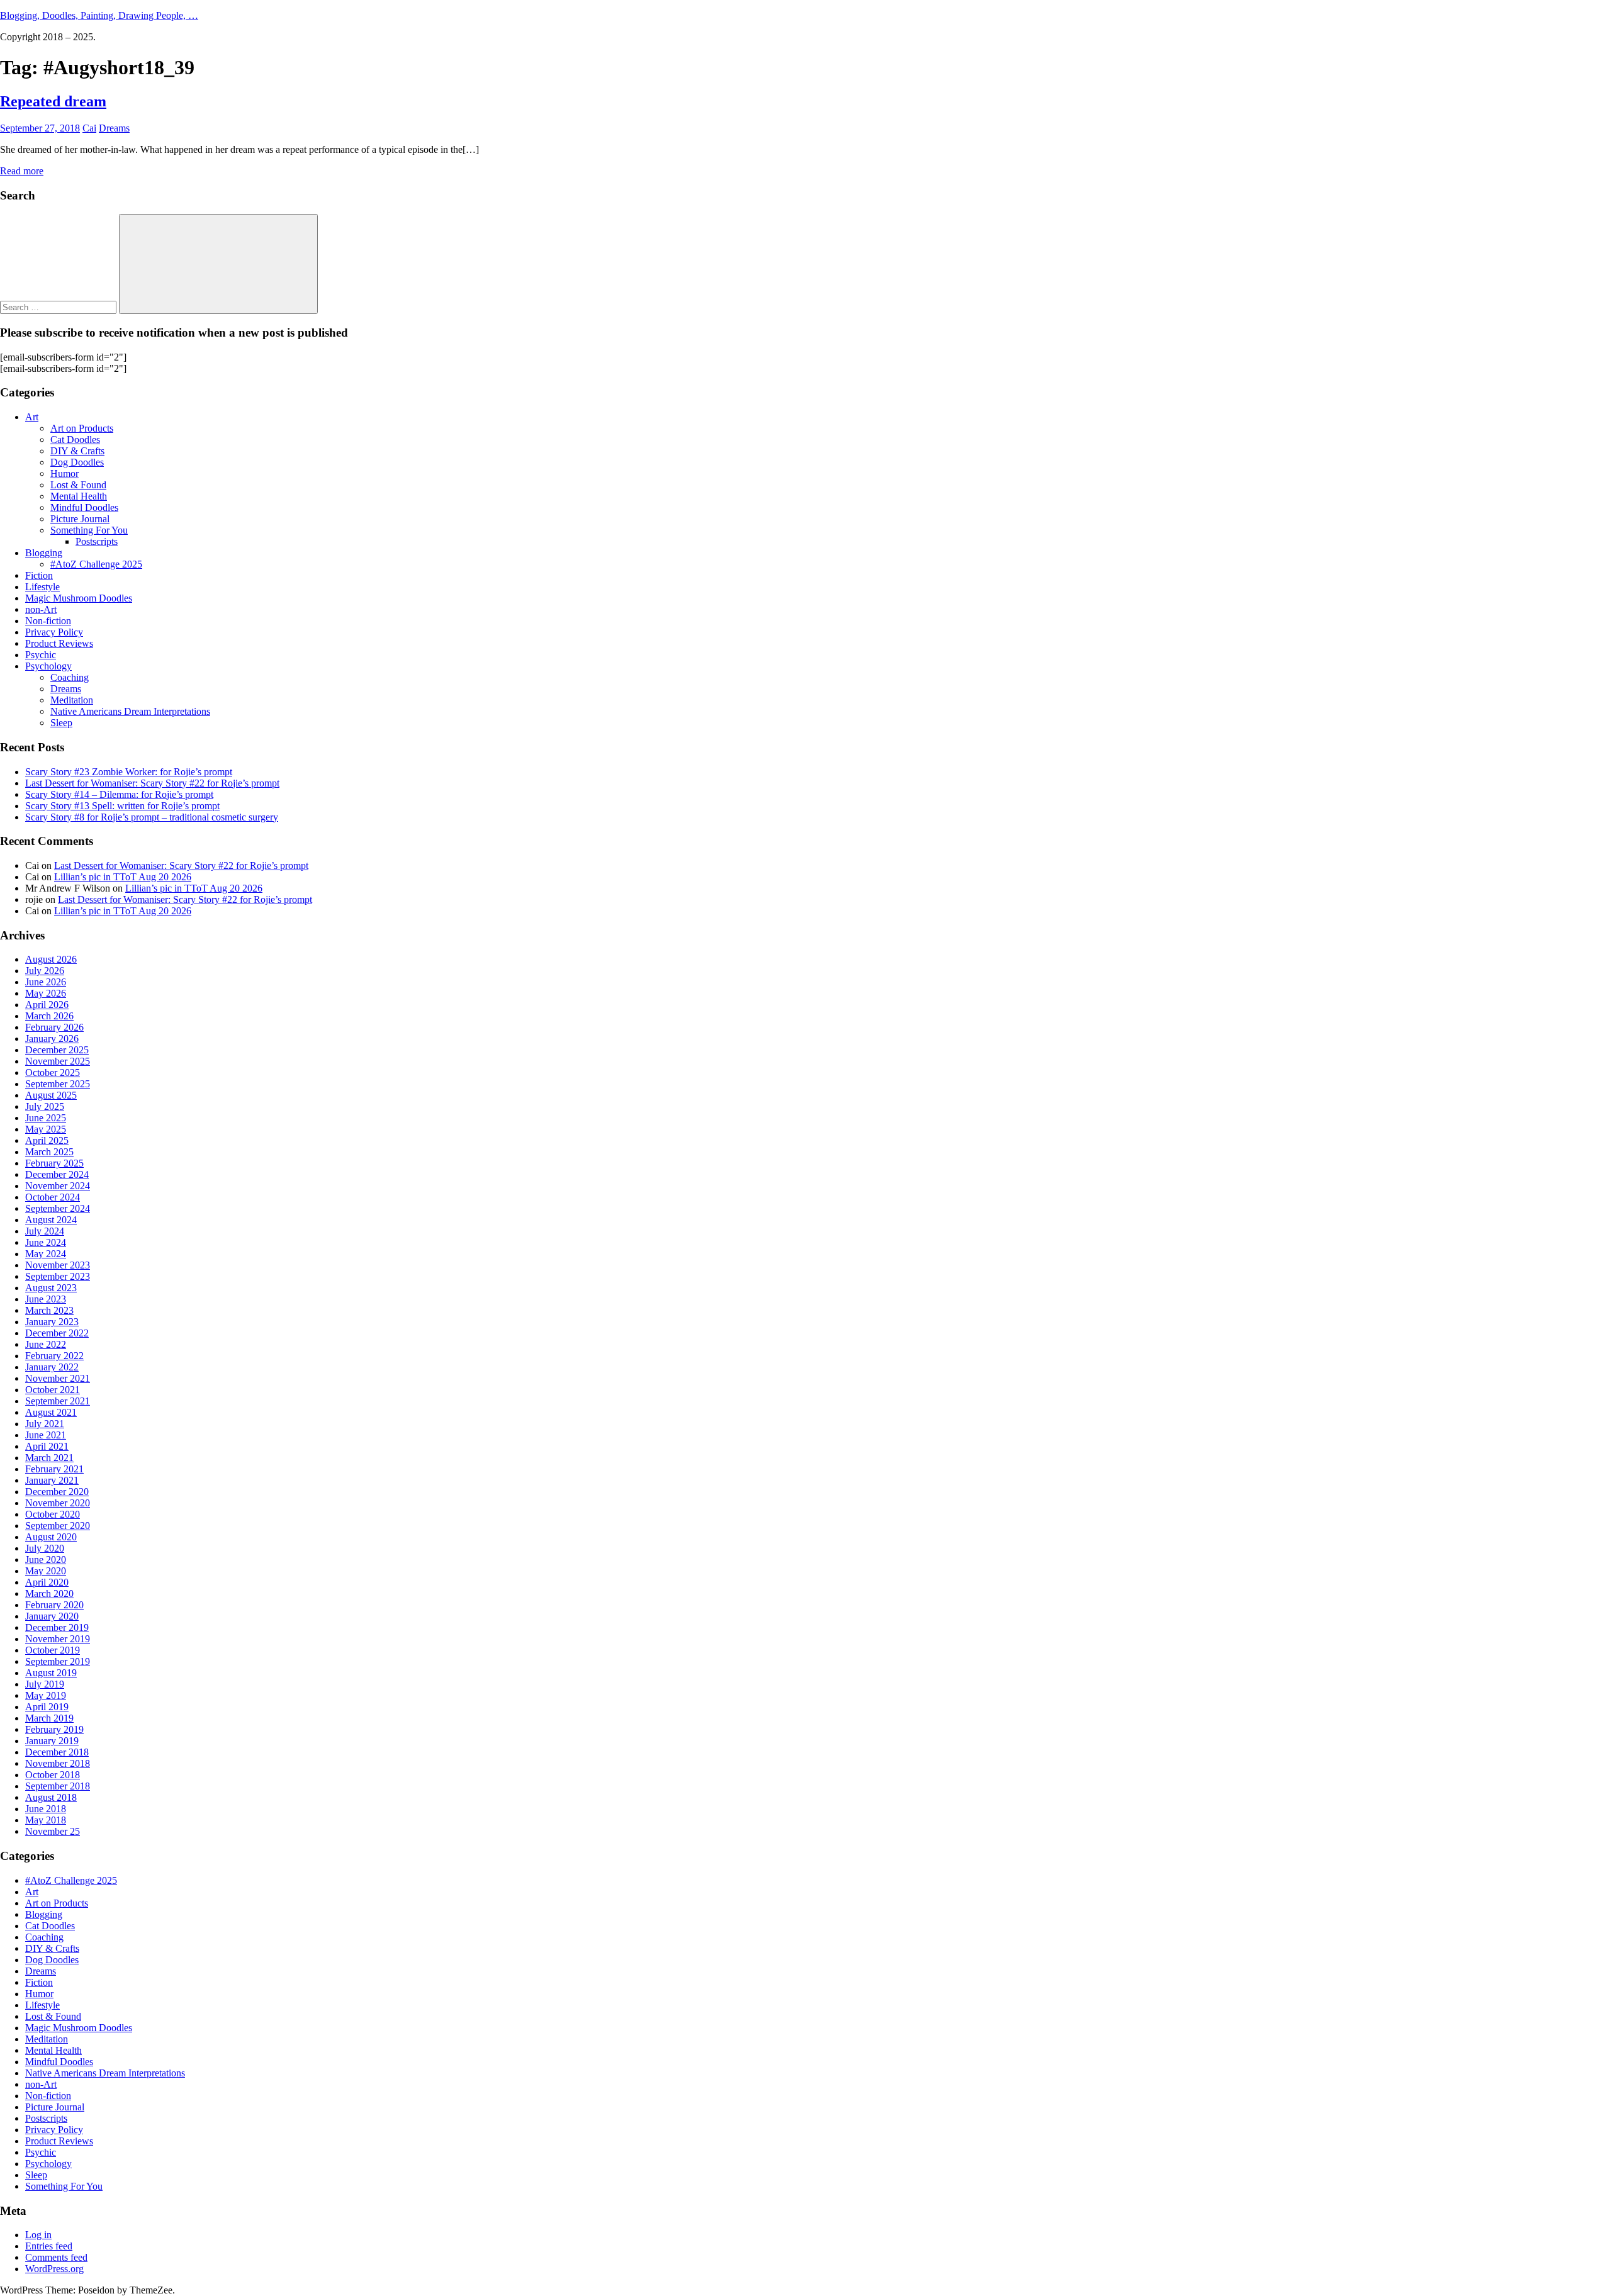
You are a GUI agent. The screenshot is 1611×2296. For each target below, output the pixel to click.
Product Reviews (59, 643)
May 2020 (46, 1571)
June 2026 (46, 982)
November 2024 (58, 1186)
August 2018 (51, 1797)
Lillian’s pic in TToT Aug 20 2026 (123, 877)
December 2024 (57, 1174)
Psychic (41, 655)
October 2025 (53, 1072)
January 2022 (52, 1367)
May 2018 (46, 1820)
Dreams (114, 128)
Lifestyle (42, 587)
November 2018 (58, 1763)
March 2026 (49, 1016)
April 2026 (47, 1005)
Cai (89, 128)
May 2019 (46, 1695)
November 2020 (58, 1503)
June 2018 (46, 1809)
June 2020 (46, 1560)
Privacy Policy (54, 632)
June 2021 (46, 1435)
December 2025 (57, 1050)
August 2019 (51, 1673)
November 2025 (58, 1061)
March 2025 (49, 1152)
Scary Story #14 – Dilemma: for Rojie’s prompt (119, 794)
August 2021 (51, 1412)
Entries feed (49, 2246)
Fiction (39, 575)
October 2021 (53, 1390)
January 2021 (52, 1480)
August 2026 (51, 959)
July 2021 (45, 1424)
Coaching (70, 677)
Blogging (44, 553)
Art (32, 417)
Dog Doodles (77, 462)
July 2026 (45, 971)
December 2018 (57, 1752)
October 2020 (53, 1514)
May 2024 (46, 1254)
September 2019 (58, 1661)
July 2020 (45, 1548)
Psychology (48, 666)
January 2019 (52, 1741)
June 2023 (46, 1299)
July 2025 (45, 1106)
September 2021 (58, 1401)
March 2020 (49, 1593)
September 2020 (58, 1526)
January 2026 (52, 1039)
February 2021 (54, 1469)
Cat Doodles (75, 440)
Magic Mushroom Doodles (79, 598)
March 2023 (49, 1310)
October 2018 (53, 1775)
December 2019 (57, 1627)
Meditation (72, 700)
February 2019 (54, 1729)
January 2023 (52, 1322)
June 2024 (46, 1242)
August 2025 (51, 1095)
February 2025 (54, 1163)
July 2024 (45, 1231)
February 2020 (54, 1605)
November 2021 (58, 1378)
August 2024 (51, 1220)
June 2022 (46, 1344)
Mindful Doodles (84, 507)
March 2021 (49, 1458)
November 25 (53, 1831)
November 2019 (58, 1639)
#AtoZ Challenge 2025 (96, 564)
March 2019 (49, 1718)
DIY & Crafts (77, 451)
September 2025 (58, 1084)
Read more (22, 171)
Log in (38, 2235)
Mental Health (79, 496)
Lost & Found (78, 485)
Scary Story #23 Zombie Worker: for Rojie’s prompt (129, 772)
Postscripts (97, 541)
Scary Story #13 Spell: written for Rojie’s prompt (122, 806)
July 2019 (45, 1684)
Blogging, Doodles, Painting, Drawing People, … (99, 15)
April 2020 (47, 1582)
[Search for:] (59, 307)
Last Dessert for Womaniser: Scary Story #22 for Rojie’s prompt (152, 783)
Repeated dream (53, 101)
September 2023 (58, 1276)
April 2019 (47, 1707)
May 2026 (46, 993)
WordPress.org (54, 2269)
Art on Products (82, 428)
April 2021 (47, 1446)
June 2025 (46, 1118)
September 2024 (58, 1208)
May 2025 (46, 1129)
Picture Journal (80, 519)
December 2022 (57, 1333)
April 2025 (47, 1140)
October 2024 (53, 1197)
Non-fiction (48, 621)
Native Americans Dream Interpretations (130, 711)
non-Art (41, 609)
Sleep (61, 723)
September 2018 (58, 1786)
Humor (65, 473)
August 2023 (51, 1288)
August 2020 (51, 1537)
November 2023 (58, 1265)
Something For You (89, 530)
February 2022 (54, 1356)
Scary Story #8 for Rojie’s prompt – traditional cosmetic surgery (152, 817)
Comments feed (56, 2257)
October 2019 (53, 1650)
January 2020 (52, 1616)
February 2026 (54, 1027)
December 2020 (57, 1492)
